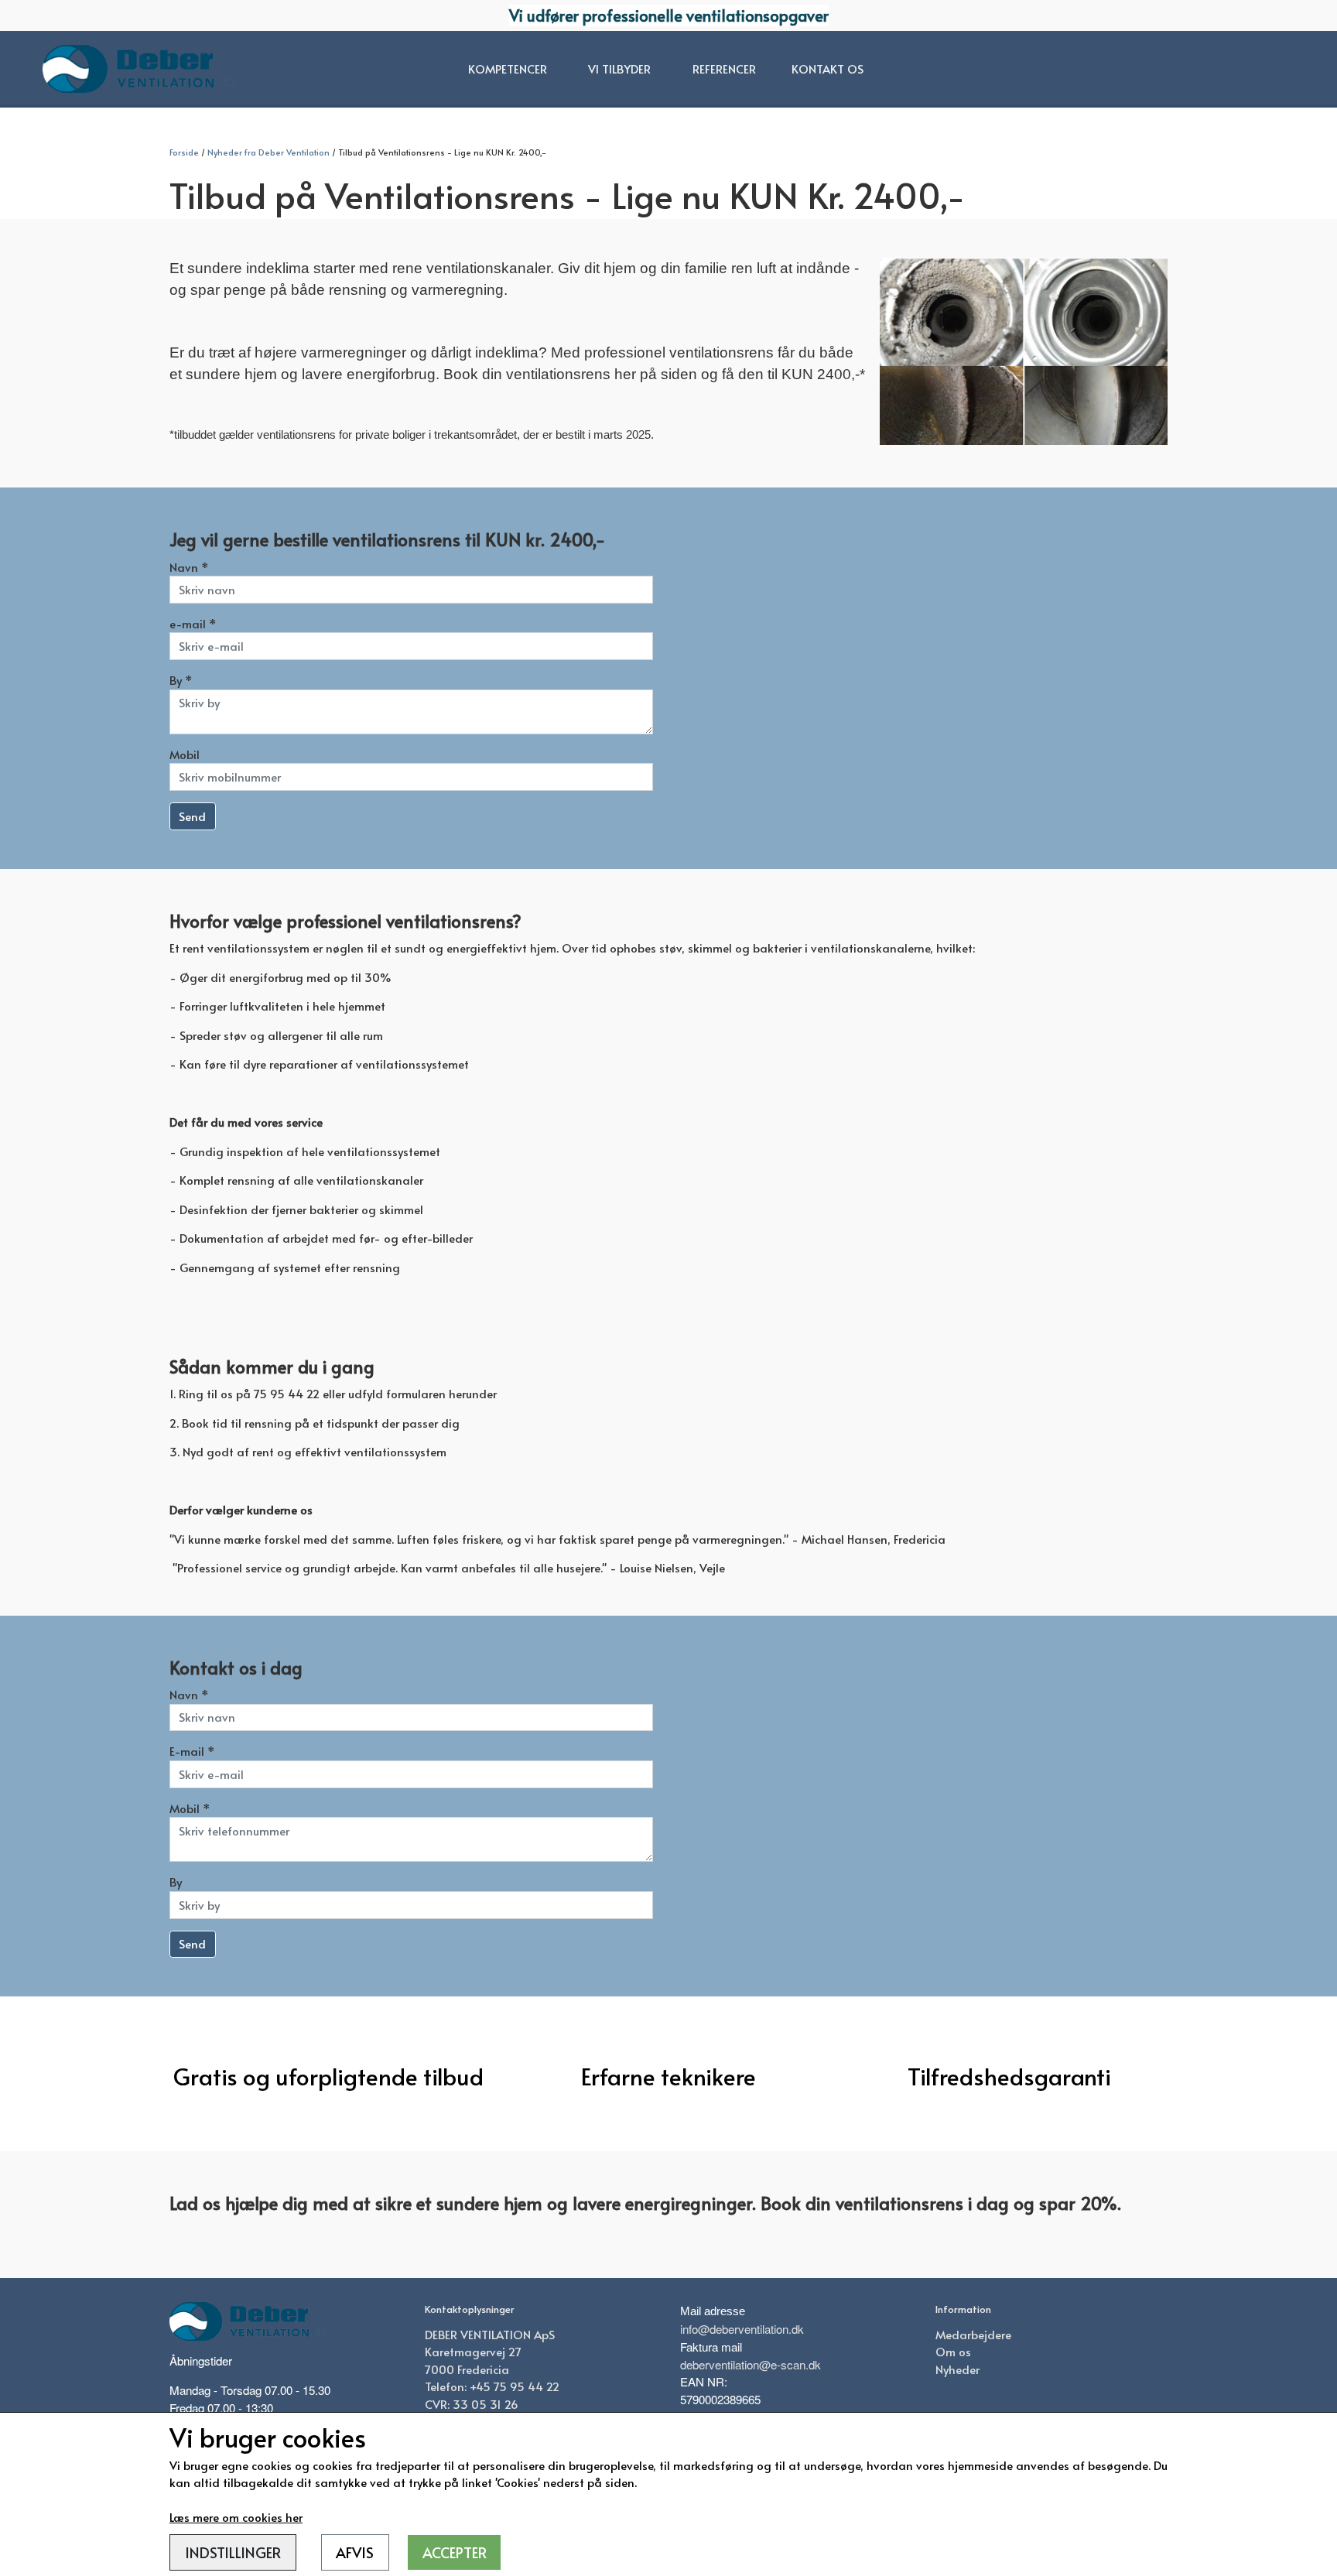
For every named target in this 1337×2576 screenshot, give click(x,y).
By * (181, 680)
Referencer (724, 68)
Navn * (189, 567)
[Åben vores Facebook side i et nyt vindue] (949, 2407)
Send (192, 816)
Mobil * (190, 1808)
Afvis (355, 2552)
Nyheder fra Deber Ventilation (268, 152)
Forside (184, 152)
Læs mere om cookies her (236, 2517)
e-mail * (193, 623)
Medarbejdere (973, 2334)
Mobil (185, 754)
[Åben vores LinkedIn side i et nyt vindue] (983, 2407)
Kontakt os (828, 68)
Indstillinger (233, 2552)
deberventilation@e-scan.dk (751, 2364)
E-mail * (192, 1751)
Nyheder (957, 2369)
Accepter (455, 2552)
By (176, 1882)
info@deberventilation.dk (742, 2329)
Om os (953, 2351)
